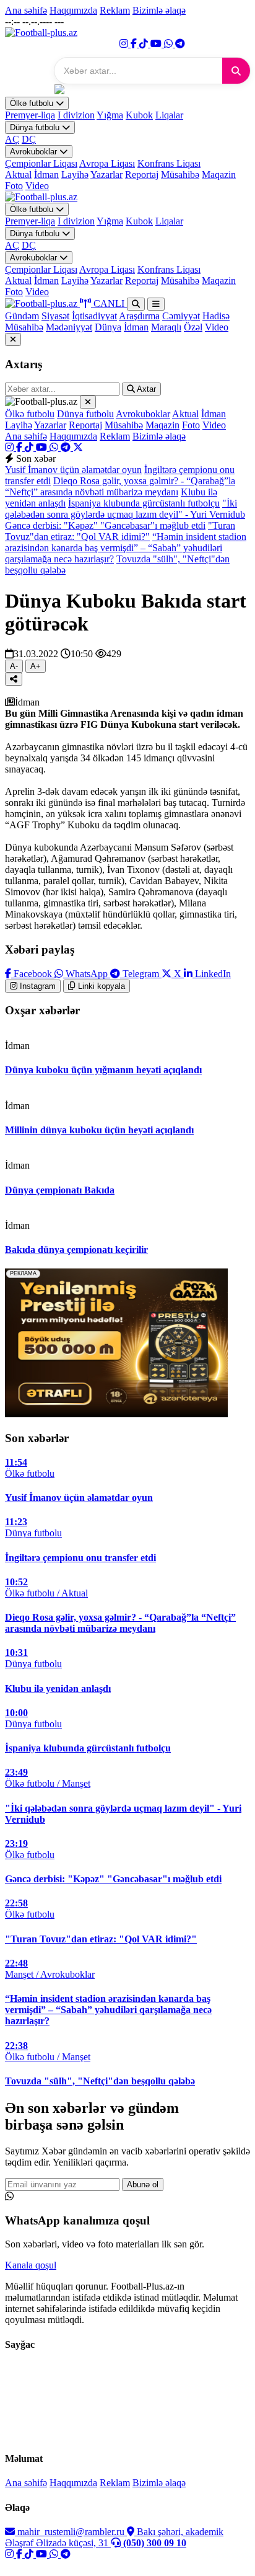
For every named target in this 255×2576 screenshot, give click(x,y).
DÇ (29, 139)
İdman (46, 175)
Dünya (108, 327)
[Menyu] (156, 304)
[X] (78, 447)
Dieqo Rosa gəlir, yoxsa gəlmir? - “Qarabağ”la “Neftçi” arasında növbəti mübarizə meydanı (120, 486)
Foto (14, 186)
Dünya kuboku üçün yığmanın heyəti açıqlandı (103, 1070)
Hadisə (216, 316)
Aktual (18, 175)
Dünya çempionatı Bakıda (60, 1190)
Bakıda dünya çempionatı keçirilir (76, 1250)
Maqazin (219, 175)
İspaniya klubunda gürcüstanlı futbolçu (144, 503)
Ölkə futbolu (33, 103)
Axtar (145, 389)
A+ (36, 666)
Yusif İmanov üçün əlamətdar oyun (73, 470)
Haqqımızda (73, 10)
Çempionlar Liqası (41, 163)
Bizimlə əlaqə (159, 10)
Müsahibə (180, 175)
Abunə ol (143, 2184)
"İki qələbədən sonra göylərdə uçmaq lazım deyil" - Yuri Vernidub (125, 509)
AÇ (12, 139)
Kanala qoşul (31, 2265)
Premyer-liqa (30, 115)
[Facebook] (135, 44)
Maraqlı (166, 327)
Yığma (110, 115)
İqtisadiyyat (94, 316)
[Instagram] (125, 44)
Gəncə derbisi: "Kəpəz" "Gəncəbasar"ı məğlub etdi (105, 525)
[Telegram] (180, 44)
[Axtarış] (136, 304)
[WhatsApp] (170, 44)
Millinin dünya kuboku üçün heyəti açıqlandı (99, 1130)
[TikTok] (145, 44)
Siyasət (55, 316)
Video (37, 186)
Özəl (193, 327)
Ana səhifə (26, 10)
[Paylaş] (14, 679)
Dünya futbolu (36, 127)
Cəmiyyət (181, 316)
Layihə (75, 175)
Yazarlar (106, 175)
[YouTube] (157, 44)
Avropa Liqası (107, 163)
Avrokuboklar (35, 152)
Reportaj (142, 175)
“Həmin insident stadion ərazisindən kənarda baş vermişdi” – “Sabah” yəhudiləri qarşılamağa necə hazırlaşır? (126, 548)
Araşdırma (139, 316)
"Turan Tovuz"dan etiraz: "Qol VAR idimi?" (120, 531)
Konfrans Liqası (169, 163)
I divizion (76, 115)
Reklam (115, 10)
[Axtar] (236, 71)
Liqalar (169, 115)
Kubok (139, 115)
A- (14, 666)
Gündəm (22, 316)
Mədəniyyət (69, 327)
